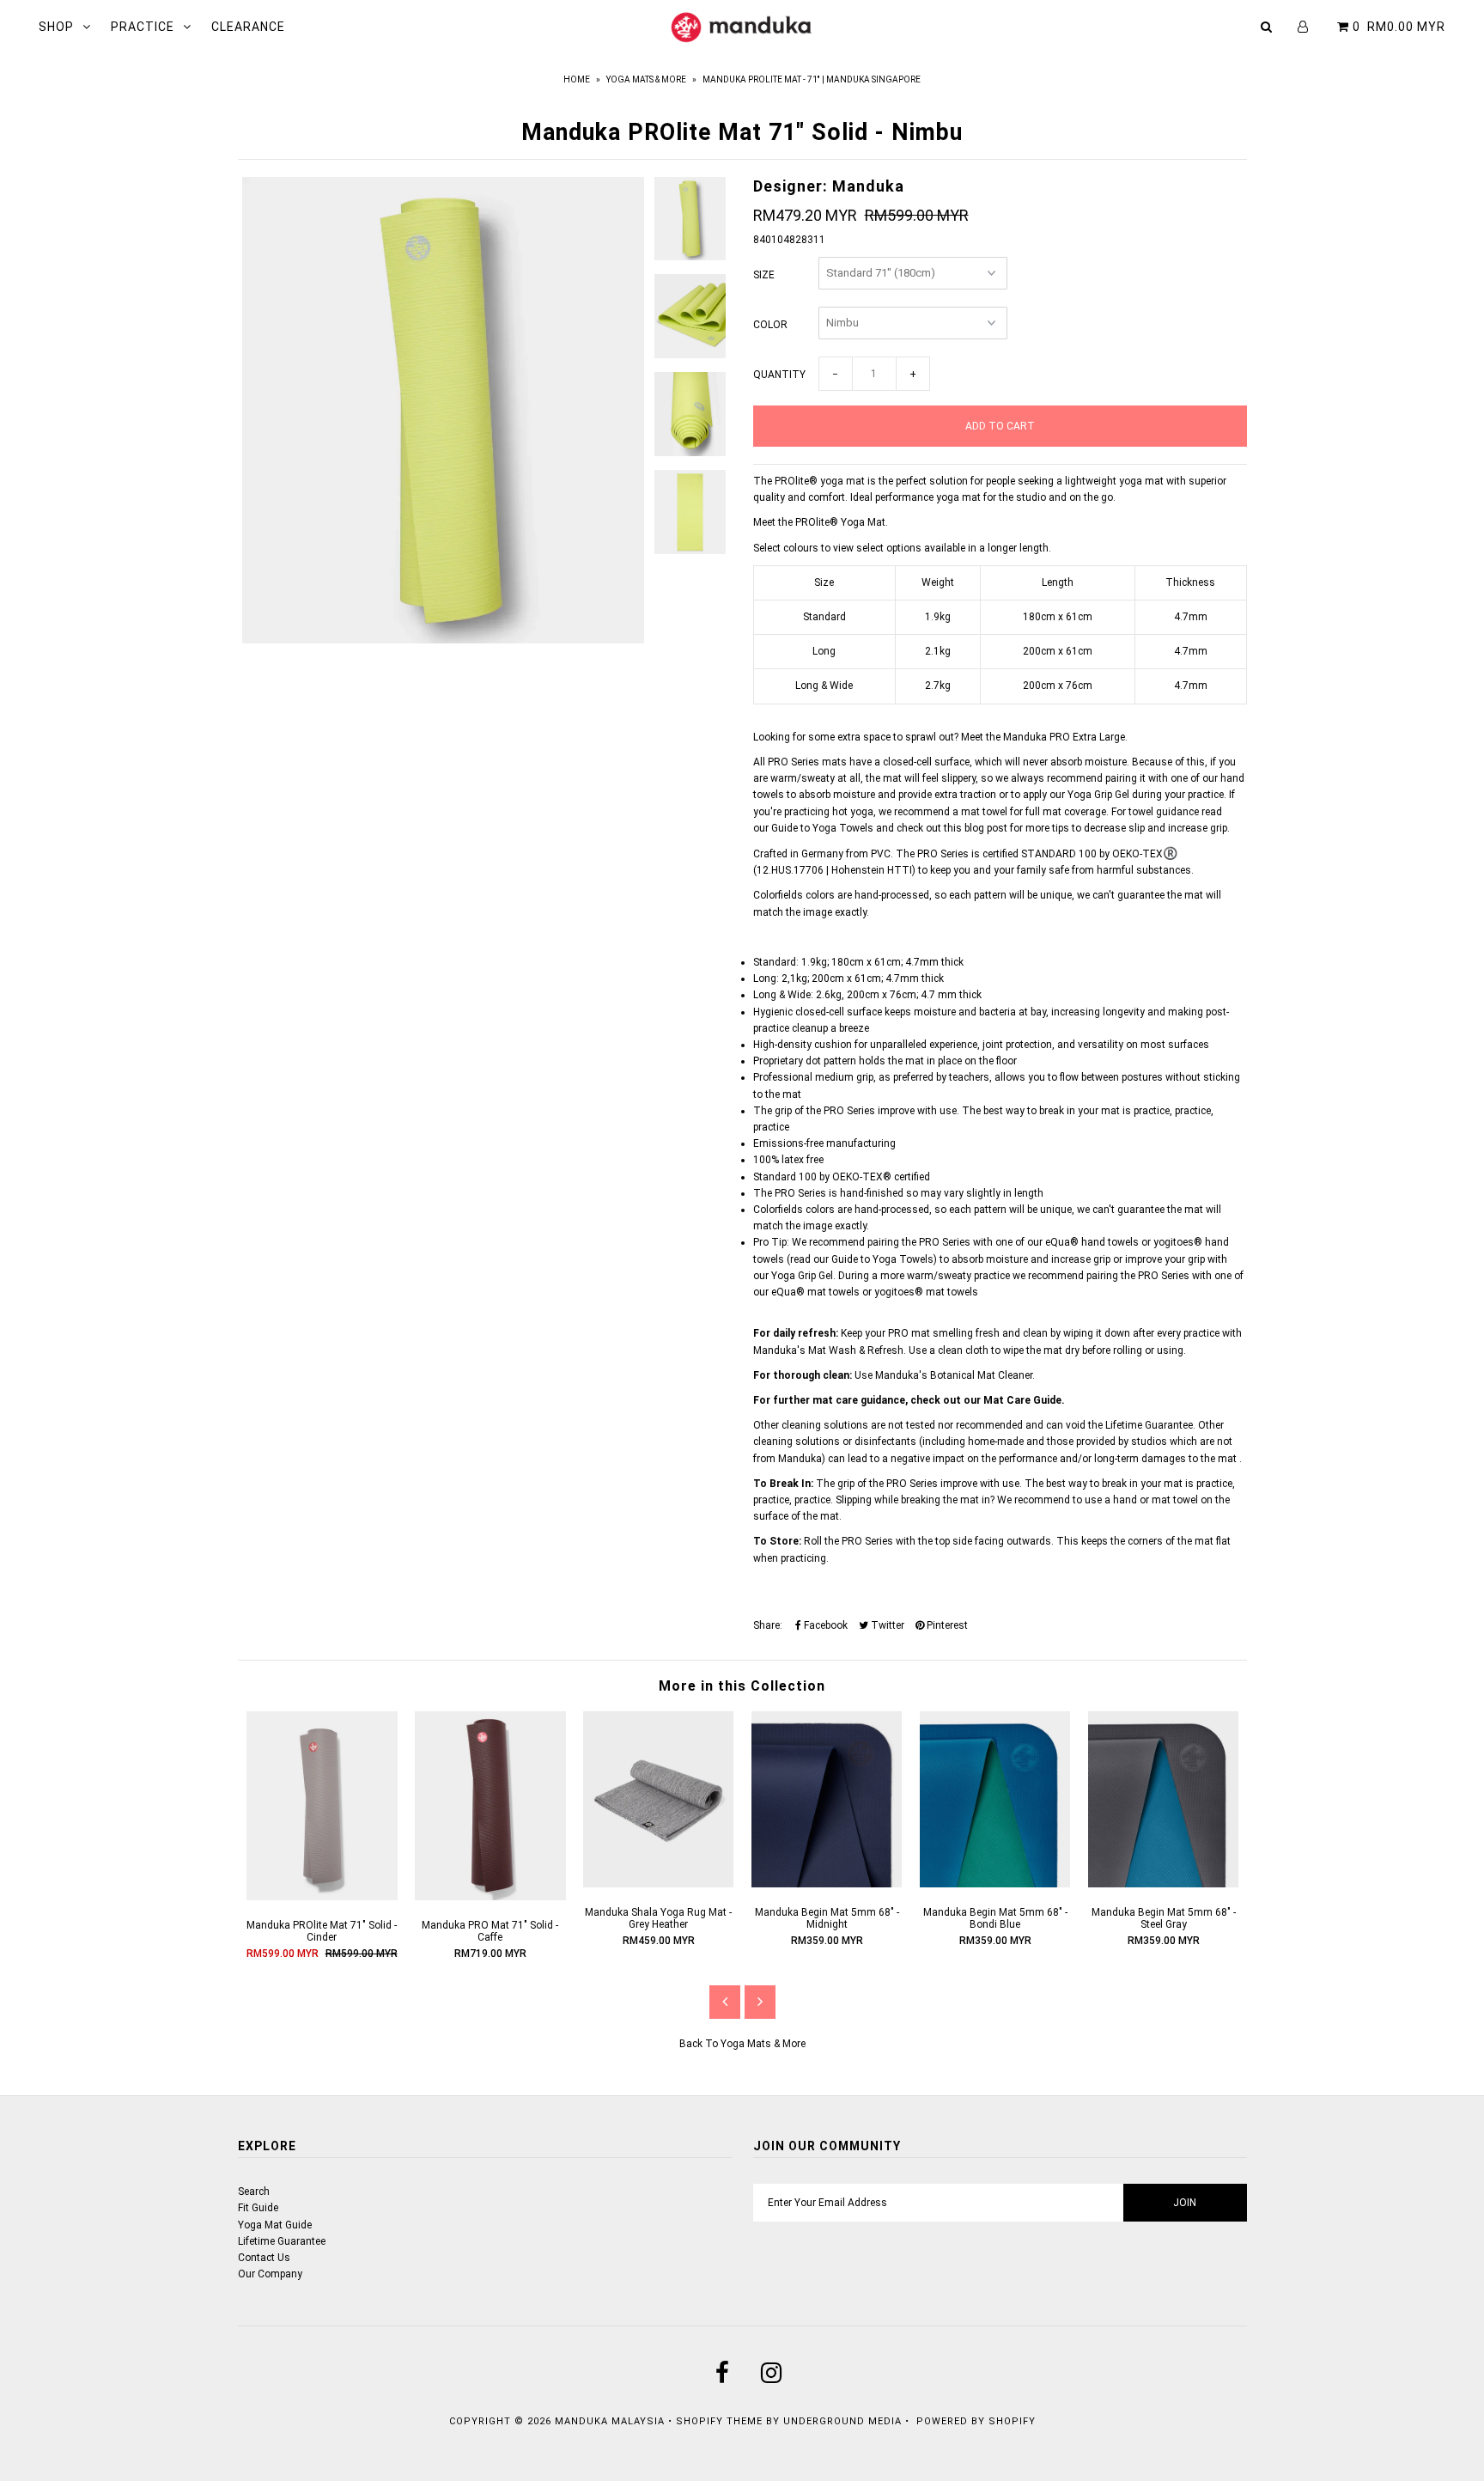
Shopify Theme (719, 2421)
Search (254, 2191)
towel (1186, 1500)
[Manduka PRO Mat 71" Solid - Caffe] (490, 1897)
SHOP (56, 27)
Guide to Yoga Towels (822, 828)
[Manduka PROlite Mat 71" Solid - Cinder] (322, 1897)
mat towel (984, 812)
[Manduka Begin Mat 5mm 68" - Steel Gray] (1164, 1884)
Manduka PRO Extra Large (1064, 737)
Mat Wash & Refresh (856, 1350)
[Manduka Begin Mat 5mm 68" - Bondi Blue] (995, 1884)
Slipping (854, 1500)
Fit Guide (258, 2208)
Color (770, 325)
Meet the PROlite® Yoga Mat (819, 522)
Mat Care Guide (1022, 1400)
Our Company (270, 2274)
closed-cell (907, 762)
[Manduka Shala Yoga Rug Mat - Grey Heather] (659, 1884)
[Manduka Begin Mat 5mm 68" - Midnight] (827, 1884)
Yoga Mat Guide (275, 2225)
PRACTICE (143, 27)
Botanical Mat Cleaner (981, 1375)
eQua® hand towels (1092, 1242)
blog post (986, 828)
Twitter (886, 1625)
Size (764, 275)
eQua (784, 1292)
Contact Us (264, 2258)
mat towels (832, 1292)
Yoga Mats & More (646, 79)
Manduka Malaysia (610, 2421)
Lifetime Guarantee (1149, 1425)
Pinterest (946, 1625)
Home (577, 79)
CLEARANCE (248, 27)
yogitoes (894, 1292)
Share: (768, 1625)
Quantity (779, 375)
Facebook (824, 1625)
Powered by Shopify (976, 2421)
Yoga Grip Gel (1098, 795)
